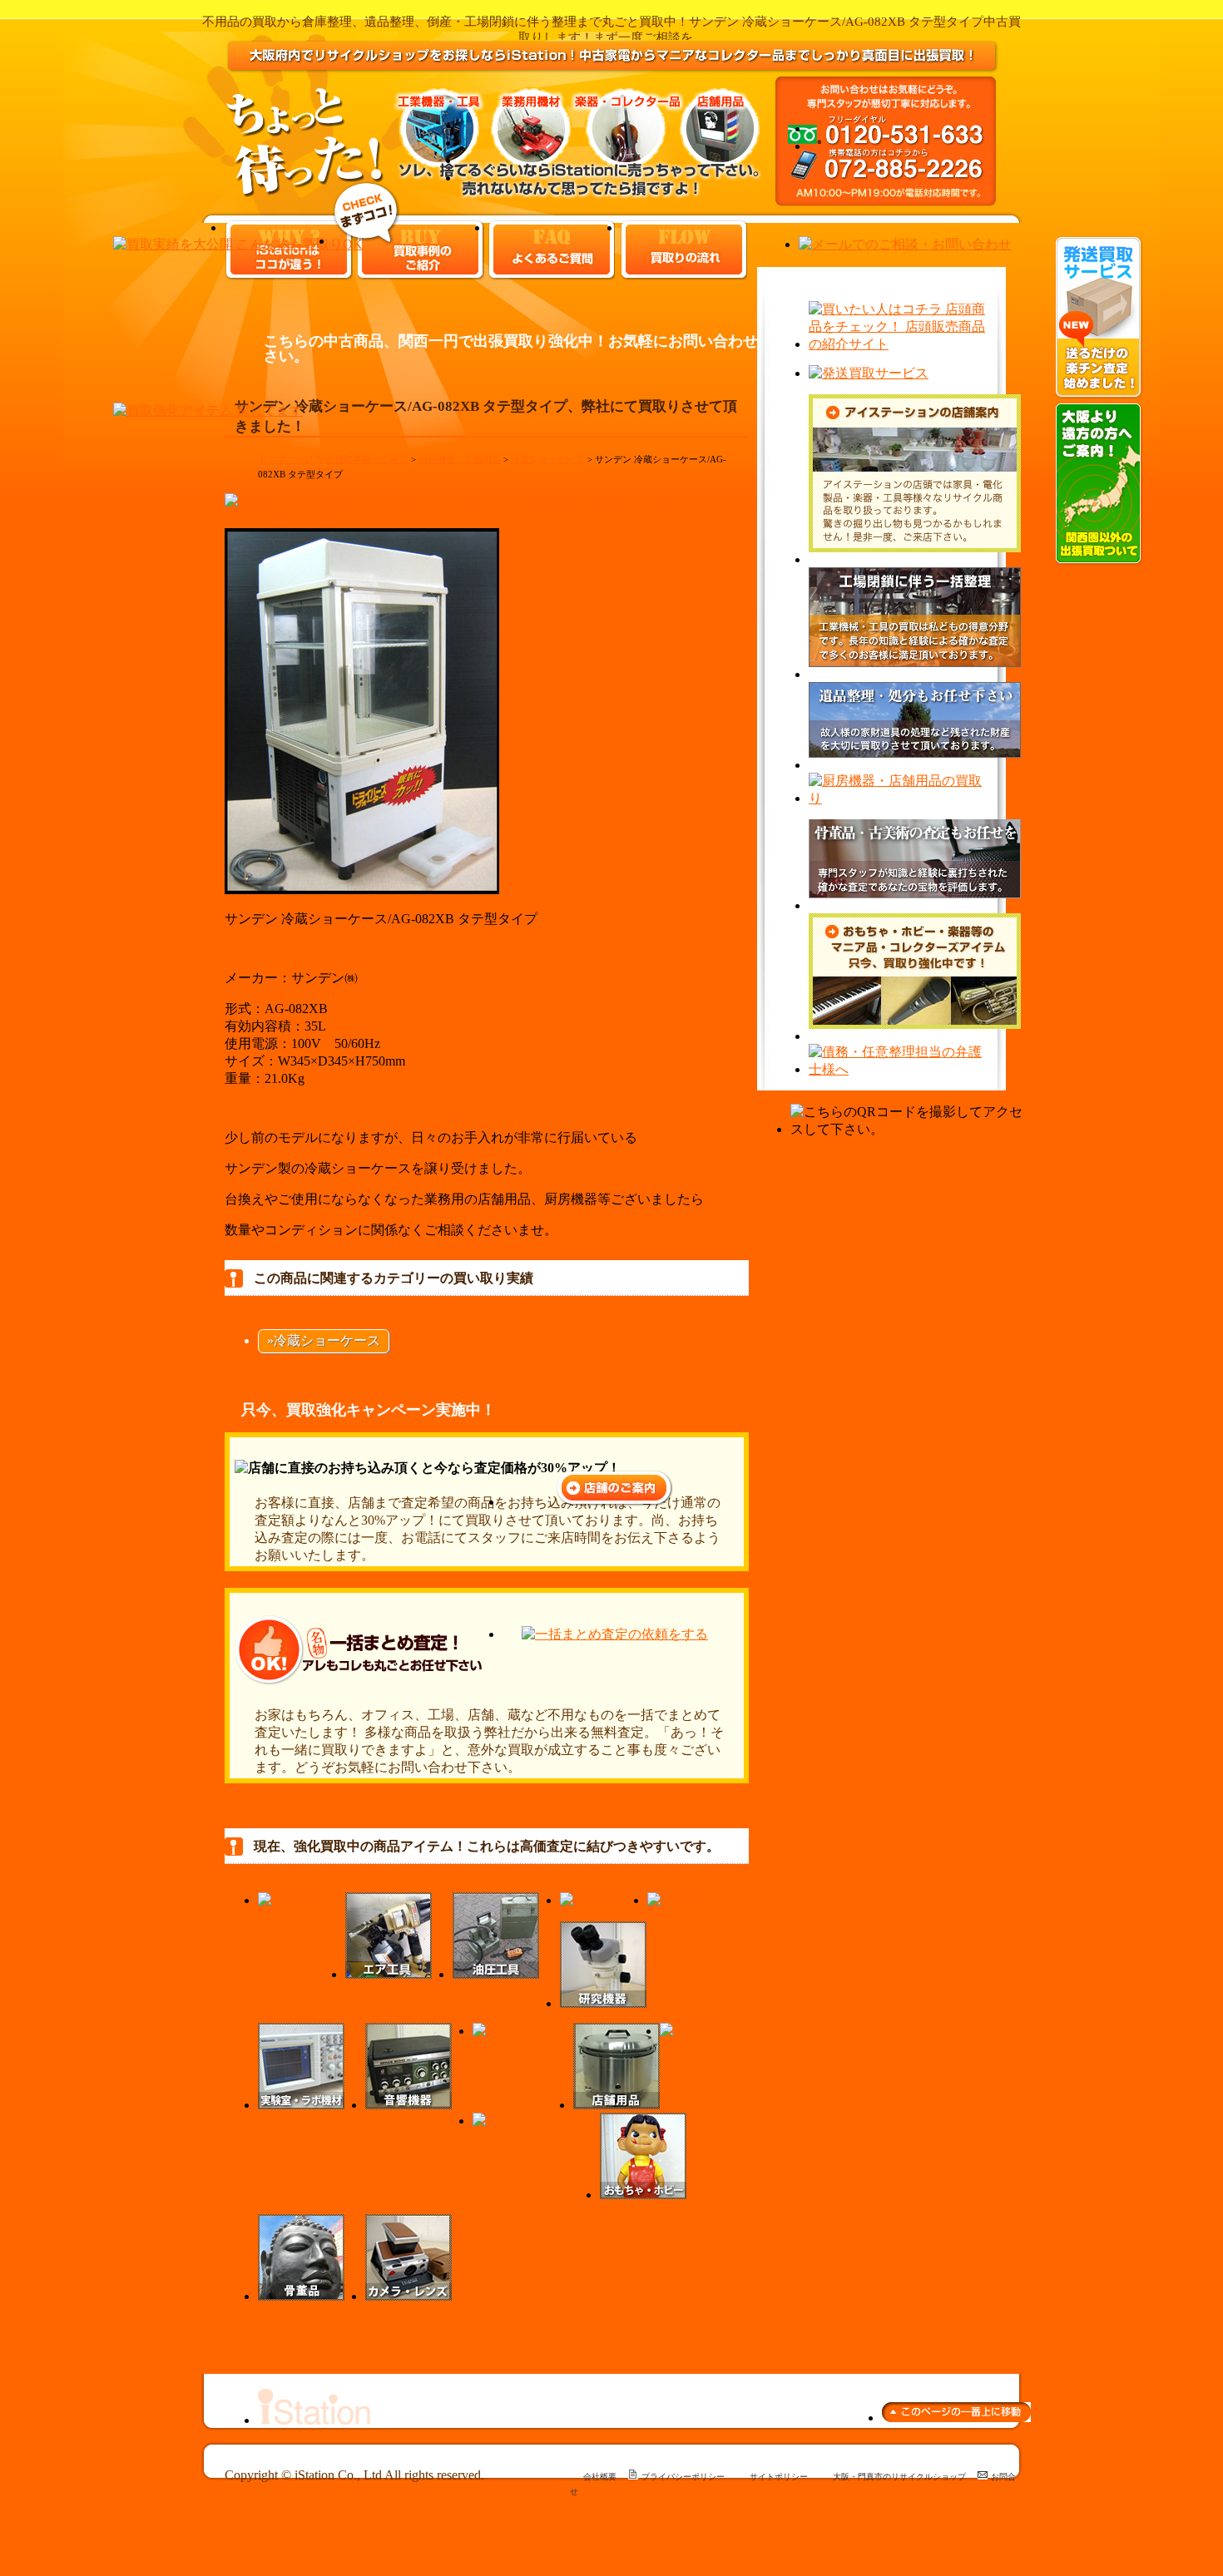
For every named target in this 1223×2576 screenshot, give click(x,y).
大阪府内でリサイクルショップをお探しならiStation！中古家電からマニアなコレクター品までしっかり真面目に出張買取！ (612, 70)
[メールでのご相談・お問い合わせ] (905, 244)
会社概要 (600, 2477)
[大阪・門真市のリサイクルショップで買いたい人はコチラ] (899, 344)
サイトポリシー (779, 2477)
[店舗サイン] (512, 2031)
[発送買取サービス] (1099, 395)
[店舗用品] (616, 2105)
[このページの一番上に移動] (956, 2418)
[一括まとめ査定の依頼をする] (615, 1634)
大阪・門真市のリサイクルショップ (899, 2477)
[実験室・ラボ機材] (301, 2105)
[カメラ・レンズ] (408, 2296)
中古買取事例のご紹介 (362, 459)
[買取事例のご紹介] (366, 241)
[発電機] (674, 1900)
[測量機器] (593, 1900)
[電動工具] (291, 1900)
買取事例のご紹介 (421, 250)
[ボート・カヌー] (526, 2121)
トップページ (285, 459)
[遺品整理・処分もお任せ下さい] (915, 765)
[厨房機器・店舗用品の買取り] (899, 798)
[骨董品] (301, 2296)
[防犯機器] (693, 2031)
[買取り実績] (238, 244)
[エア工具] (389, 1974)
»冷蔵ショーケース (324, 1340)
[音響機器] (408, 2105)
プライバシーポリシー (683, 2477)
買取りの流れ (684, 250)
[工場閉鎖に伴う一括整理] (915, 674)
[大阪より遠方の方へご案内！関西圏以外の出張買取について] (1099, 561)
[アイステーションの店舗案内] (915, 559)
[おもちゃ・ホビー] (643, 2195)
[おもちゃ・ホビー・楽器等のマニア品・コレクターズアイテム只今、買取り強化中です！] (915, 1036)
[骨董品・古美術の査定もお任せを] (915, 905)
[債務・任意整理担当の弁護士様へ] (899, 1069)
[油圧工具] (496, 1974)
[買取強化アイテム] (208, 410)
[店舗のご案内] (615, 1502)
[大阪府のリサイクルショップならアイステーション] (314, 2420)
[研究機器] (603, 2003)
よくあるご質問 (552, 250)
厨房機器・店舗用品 (460, 459)
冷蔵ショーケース (547, 459)
